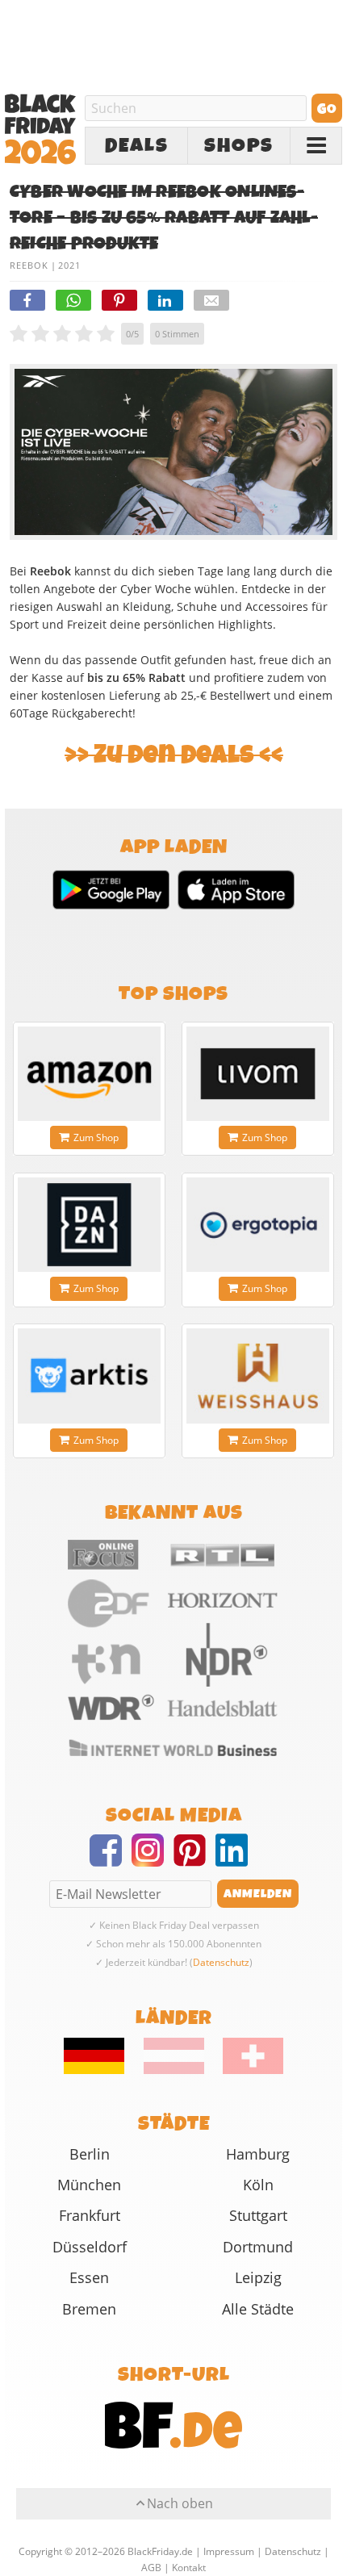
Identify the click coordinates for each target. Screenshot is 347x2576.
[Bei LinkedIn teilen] (165, 300)
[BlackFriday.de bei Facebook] (111, 1860)
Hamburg (258, 2154)
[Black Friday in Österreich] (174, 2070)
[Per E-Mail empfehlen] (211, 300)
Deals (137, 146)
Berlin (90, 2154)
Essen (89, 2277)
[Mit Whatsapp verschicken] (73, 300)
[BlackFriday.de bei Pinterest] (194, 1860)
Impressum (229, 2551)
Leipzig (258, 2277)
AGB (151, 2568)
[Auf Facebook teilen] (27, 300)
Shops (239, 146)
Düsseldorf (90, 2247)
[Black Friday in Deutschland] (102, 2070)
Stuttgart (258, 2215)
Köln (258, 2185)
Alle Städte (258, 2309)
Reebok (29, 265)
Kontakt (189, 2568)
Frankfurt (90, 2215)
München (89, 2185)
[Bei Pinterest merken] (119, 300)
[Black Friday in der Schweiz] (245, 2070)
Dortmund (258, 2247)
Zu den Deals (174, 755)
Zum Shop (96, 1137)
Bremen (89, 2309)
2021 (69, 265)
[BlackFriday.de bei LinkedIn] (236, 1860)
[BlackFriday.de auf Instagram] (153, 1860)
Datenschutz (221, 1962)
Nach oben (180, 2503)
